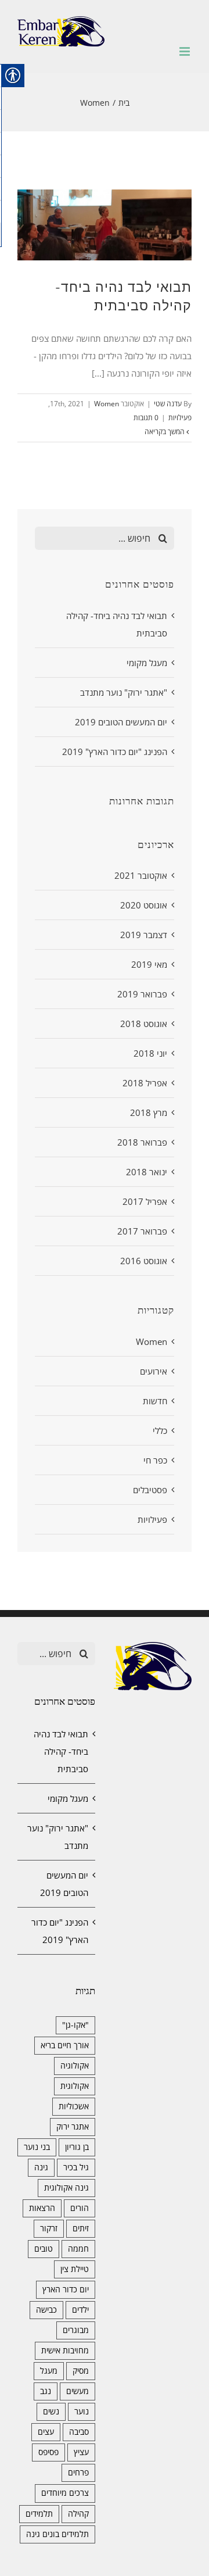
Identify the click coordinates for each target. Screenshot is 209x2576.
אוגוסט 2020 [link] (144, 905)
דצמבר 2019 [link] (144, 935)
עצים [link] (46, 2432)
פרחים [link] (78, 2473)
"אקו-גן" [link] (75, 2025)
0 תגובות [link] (146, 418)
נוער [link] (82, 2412)
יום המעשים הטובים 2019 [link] (121, 722)
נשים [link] (51, 2412)
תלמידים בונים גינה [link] (57, 2534)
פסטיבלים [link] (150, 1490)
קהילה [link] (78, 2514)
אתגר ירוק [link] (73, 2127)
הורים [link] (80, 2208)
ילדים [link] (80, 2310)
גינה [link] (41, 2167)
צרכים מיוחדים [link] (65, 2493)
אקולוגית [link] (75, 2086)
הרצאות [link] (42, 2208)
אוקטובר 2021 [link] (141, 875)
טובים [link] (44, 2249)
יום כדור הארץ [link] (66, 2289)
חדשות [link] (155, 1401)
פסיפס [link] (48, 2452)
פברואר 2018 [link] (142, 1142)
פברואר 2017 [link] (142, 1231)
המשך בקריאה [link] (165, 432)
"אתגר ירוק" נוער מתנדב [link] (124, 692)
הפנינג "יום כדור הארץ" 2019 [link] (115, 752)
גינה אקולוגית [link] (66, 2188)
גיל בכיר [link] (76, 2167)
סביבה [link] (79, 2432)
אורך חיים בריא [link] (65, 2045)
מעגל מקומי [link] (147, 663)
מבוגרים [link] (76, 2330)
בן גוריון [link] (77, 2147)
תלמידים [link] (39, 2514)
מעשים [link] (78, 2391)
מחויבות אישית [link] (65, 2350)
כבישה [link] (46, 2310)
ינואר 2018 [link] (147, 1172)
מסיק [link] (81, 2371)
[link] (61, 31)
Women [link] (107, 404)
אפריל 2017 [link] (145, 1201)
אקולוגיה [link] (75, 2066)
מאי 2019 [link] (149, 964)
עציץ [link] (81, 2452)
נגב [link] (46, 2391)
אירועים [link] (154, 1371)
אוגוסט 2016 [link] (144, 1261)
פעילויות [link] (180, 418)
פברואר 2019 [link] (142, 994)
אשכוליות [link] (74, 2106)
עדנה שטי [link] (168, 404)
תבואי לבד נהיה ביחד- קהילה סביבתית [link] (61, 1751)
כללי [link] (160, 1430)
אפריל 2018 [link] (145, 1083)
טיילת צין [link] (75, 2269)
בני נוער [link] (37, 2147)
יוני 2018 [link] (150, 1053)
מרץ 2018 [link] (149, 1112)
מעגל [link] (49, 2371)
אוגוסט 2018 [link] (144, 1024)
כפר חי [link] (155, 1460)
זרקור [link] (49, 2228)
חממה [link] (78, 2249)
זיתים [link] (81, 2228)
